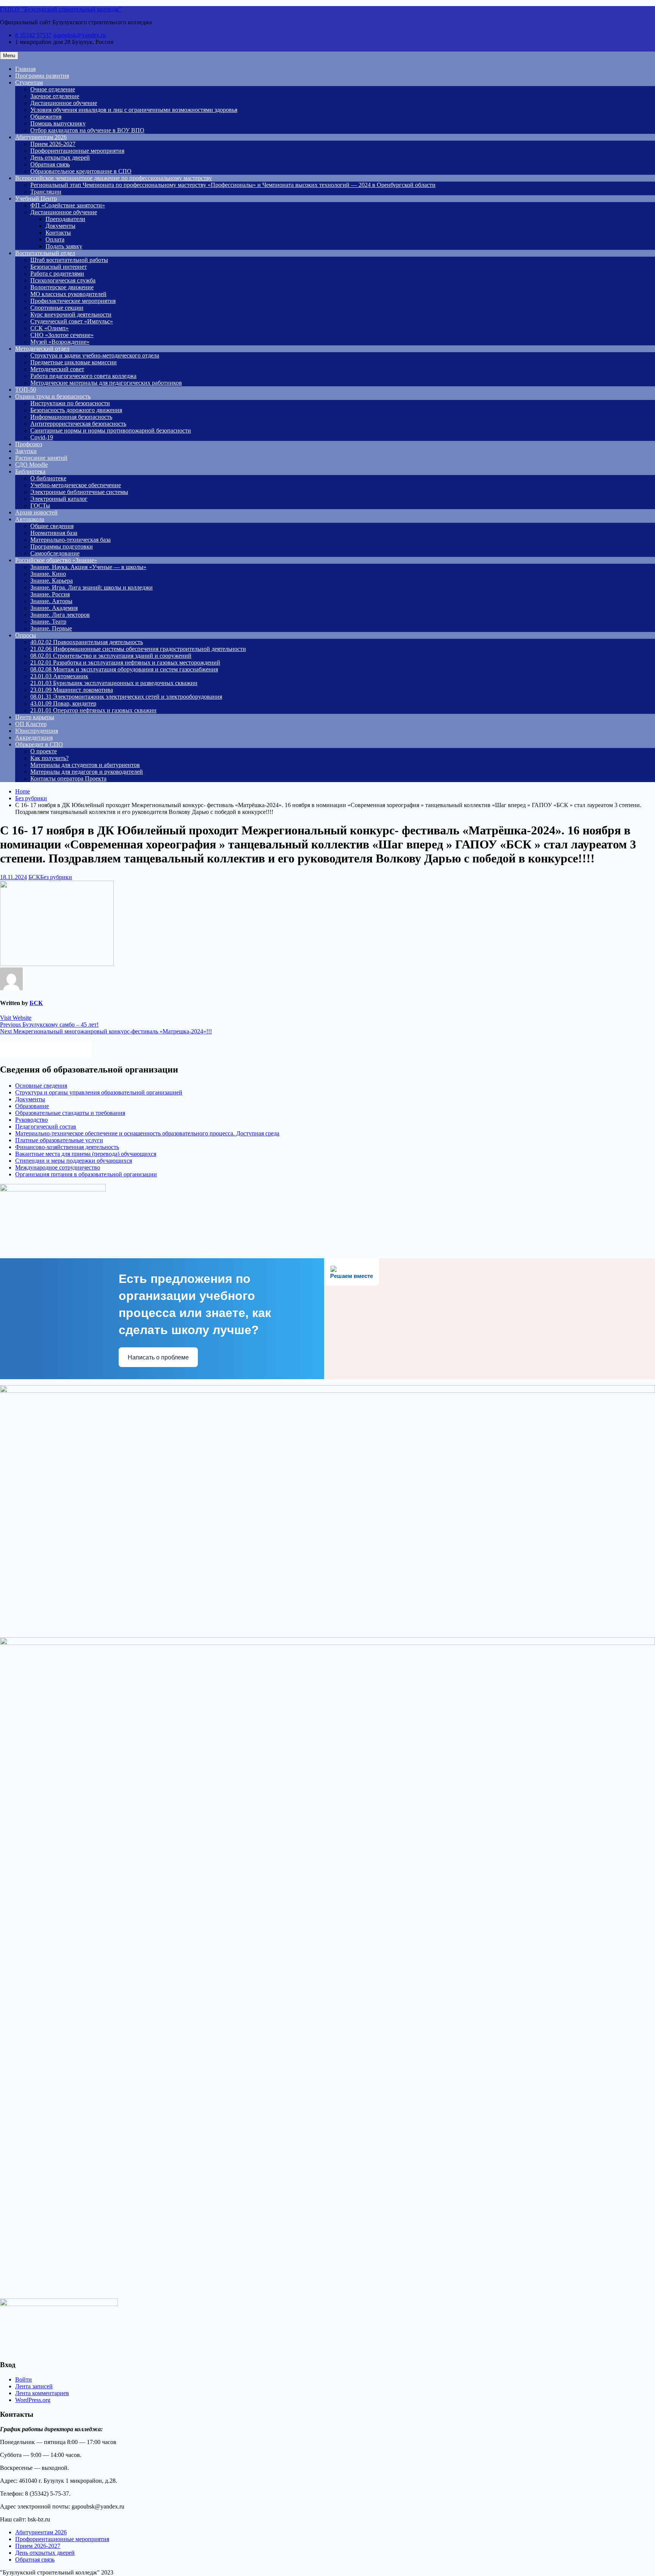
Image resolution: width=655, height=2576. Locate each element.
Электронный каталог (59, 499)
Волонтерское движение (62, 287)
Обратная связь (50, 164)
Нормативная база (54, 533)
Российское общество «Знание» (56, 560)
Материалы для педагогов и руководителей (87, 772)
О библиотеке (48, 478)
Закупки (26, 451)
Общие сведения (52, 526)
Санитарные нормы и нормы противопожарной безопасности (111, 430)
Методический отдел (42, 349)
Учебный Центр (36, 198)
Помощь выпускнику (58, 123)
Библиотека (30, 471)
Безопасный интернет (59, 267)
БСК (34, 877)
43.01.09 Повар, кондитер (63, 703)
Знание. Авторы (51, 601)
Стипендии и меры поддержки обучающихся (74, 1161)
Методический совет (57, 369)
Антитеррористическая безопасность (78, 424)
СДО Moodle (31, 465)
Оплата (55, 239)
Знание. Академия (54, 608)
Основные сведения (41, 1086)
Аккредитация (34, 738)
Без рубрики (56, 877)
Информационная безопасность (71, 417)
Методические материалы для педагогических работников (106, 383)
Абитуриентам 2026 (41, 137)
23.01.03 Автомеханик (59, 676)
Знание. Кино (48, 574)
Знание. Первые (51, 628)
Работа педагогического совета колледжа (83, 376)
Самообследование (55, 553)
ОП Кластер (31, 724)
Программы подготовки (62, 546)
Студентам (29, 82)
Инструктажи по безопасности (70, 403)
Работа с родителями (57, 274)
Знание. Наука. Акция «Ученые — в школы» (88, 567)
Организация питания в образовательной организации (86, 1174)
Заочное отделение (55, 96)
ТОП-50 (26, 390)
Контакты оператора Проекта (68, 778)
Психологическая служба (63, 280)
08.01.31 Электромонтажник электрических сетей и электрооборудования (126, 697)
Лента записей (34, 2386)
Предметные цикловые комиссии (74, 362)
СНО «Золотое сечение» (62, 335)
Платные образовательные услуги (59, 1140)
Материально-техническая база (71, 540)
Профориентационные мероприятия (77, 151)
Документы (60, 226)
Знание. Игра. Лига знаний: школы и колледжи (92, 587)
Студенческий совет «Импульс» (72, 321)
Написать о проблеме (158, 1357)
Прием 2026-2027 (53, 144)
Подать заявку (64, 246)
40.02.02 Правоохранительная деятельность (87, 642)
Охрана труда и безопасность (53, 396)
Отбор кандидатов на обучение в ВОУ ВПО (87, 130)
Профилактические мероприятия (73, 301)
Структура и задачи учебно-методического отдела (95, 355)
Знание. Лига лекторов (60, 615)
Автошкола (30, 519)
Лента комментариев (42, 2393)
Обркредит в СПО (39, 744)
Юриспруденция (37, 731)
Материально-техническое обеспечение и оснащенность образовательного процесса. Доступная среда (147, 1133)
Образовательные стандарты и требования (70, 1113)
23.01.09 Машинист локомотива (72, 690)
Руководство (31, 1120)
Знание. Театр (48, 622)
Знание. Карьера (52, 581)
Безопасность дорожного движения (76, 410)
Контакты (58, 233)
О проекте (44, 751)
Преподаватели (65, 219)
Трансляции (46, 192)
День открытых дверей (60, 158)
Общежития (46, 117)
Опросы (26, 635)
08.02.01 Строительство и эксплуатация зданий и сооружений (111, 656)
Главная (25, 69)
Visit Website (16, 1018)
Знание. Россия (50, 594)
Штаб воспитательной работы (69, 260)
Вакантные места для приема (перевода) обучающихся (86, 1154)
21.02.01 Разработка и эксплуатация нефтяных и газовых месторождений (125, 662)
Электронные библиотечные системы (79, 492)
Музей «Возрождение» (60, 342)
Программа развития (42, 76)
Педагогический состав (46, 1127)
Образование (32, 1106)
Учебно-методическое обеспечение (76, 485)
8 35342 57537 (33, 35)
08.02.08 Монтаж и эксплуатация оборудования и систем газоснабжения (124, 669)
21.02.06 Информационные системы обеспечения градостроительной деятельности (138, 649)
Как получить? (49, 758)
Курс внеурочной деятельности (71, 314)
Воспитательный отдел (45, 253)
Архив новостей (36, 512)
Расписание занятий (41, 458)
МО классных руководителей (68, 294)
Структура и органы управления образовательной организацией (99, 1092)
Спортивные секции (57, 308)
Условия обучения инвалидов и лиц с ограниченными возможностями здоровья (134, 110)
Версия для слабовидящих (53, 1048)
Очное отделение (53, 89)
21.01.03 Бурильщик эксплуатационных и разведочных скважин (114, 683)
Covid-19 (42, 437)
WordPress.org (33, 2400)
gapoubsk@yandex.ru (79, 35)
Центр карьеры (35, 717)
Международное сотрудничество (58, 1167)
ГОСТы (40, 506)
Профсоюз (29, 444)
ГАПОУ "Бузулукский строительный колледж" (61, 9)
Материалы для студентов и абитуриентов (85, 765)
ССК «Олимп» (49, 328)
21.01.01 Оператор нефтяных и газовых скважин (93, 710)
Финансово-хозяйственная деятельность (67, 1147)
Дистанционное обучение (64, 103)
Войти (24, 2379)
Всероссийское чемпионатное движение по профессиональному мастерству (114, 178)
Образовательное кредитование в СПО (81, 171)
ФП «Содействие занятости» (68, 205)
